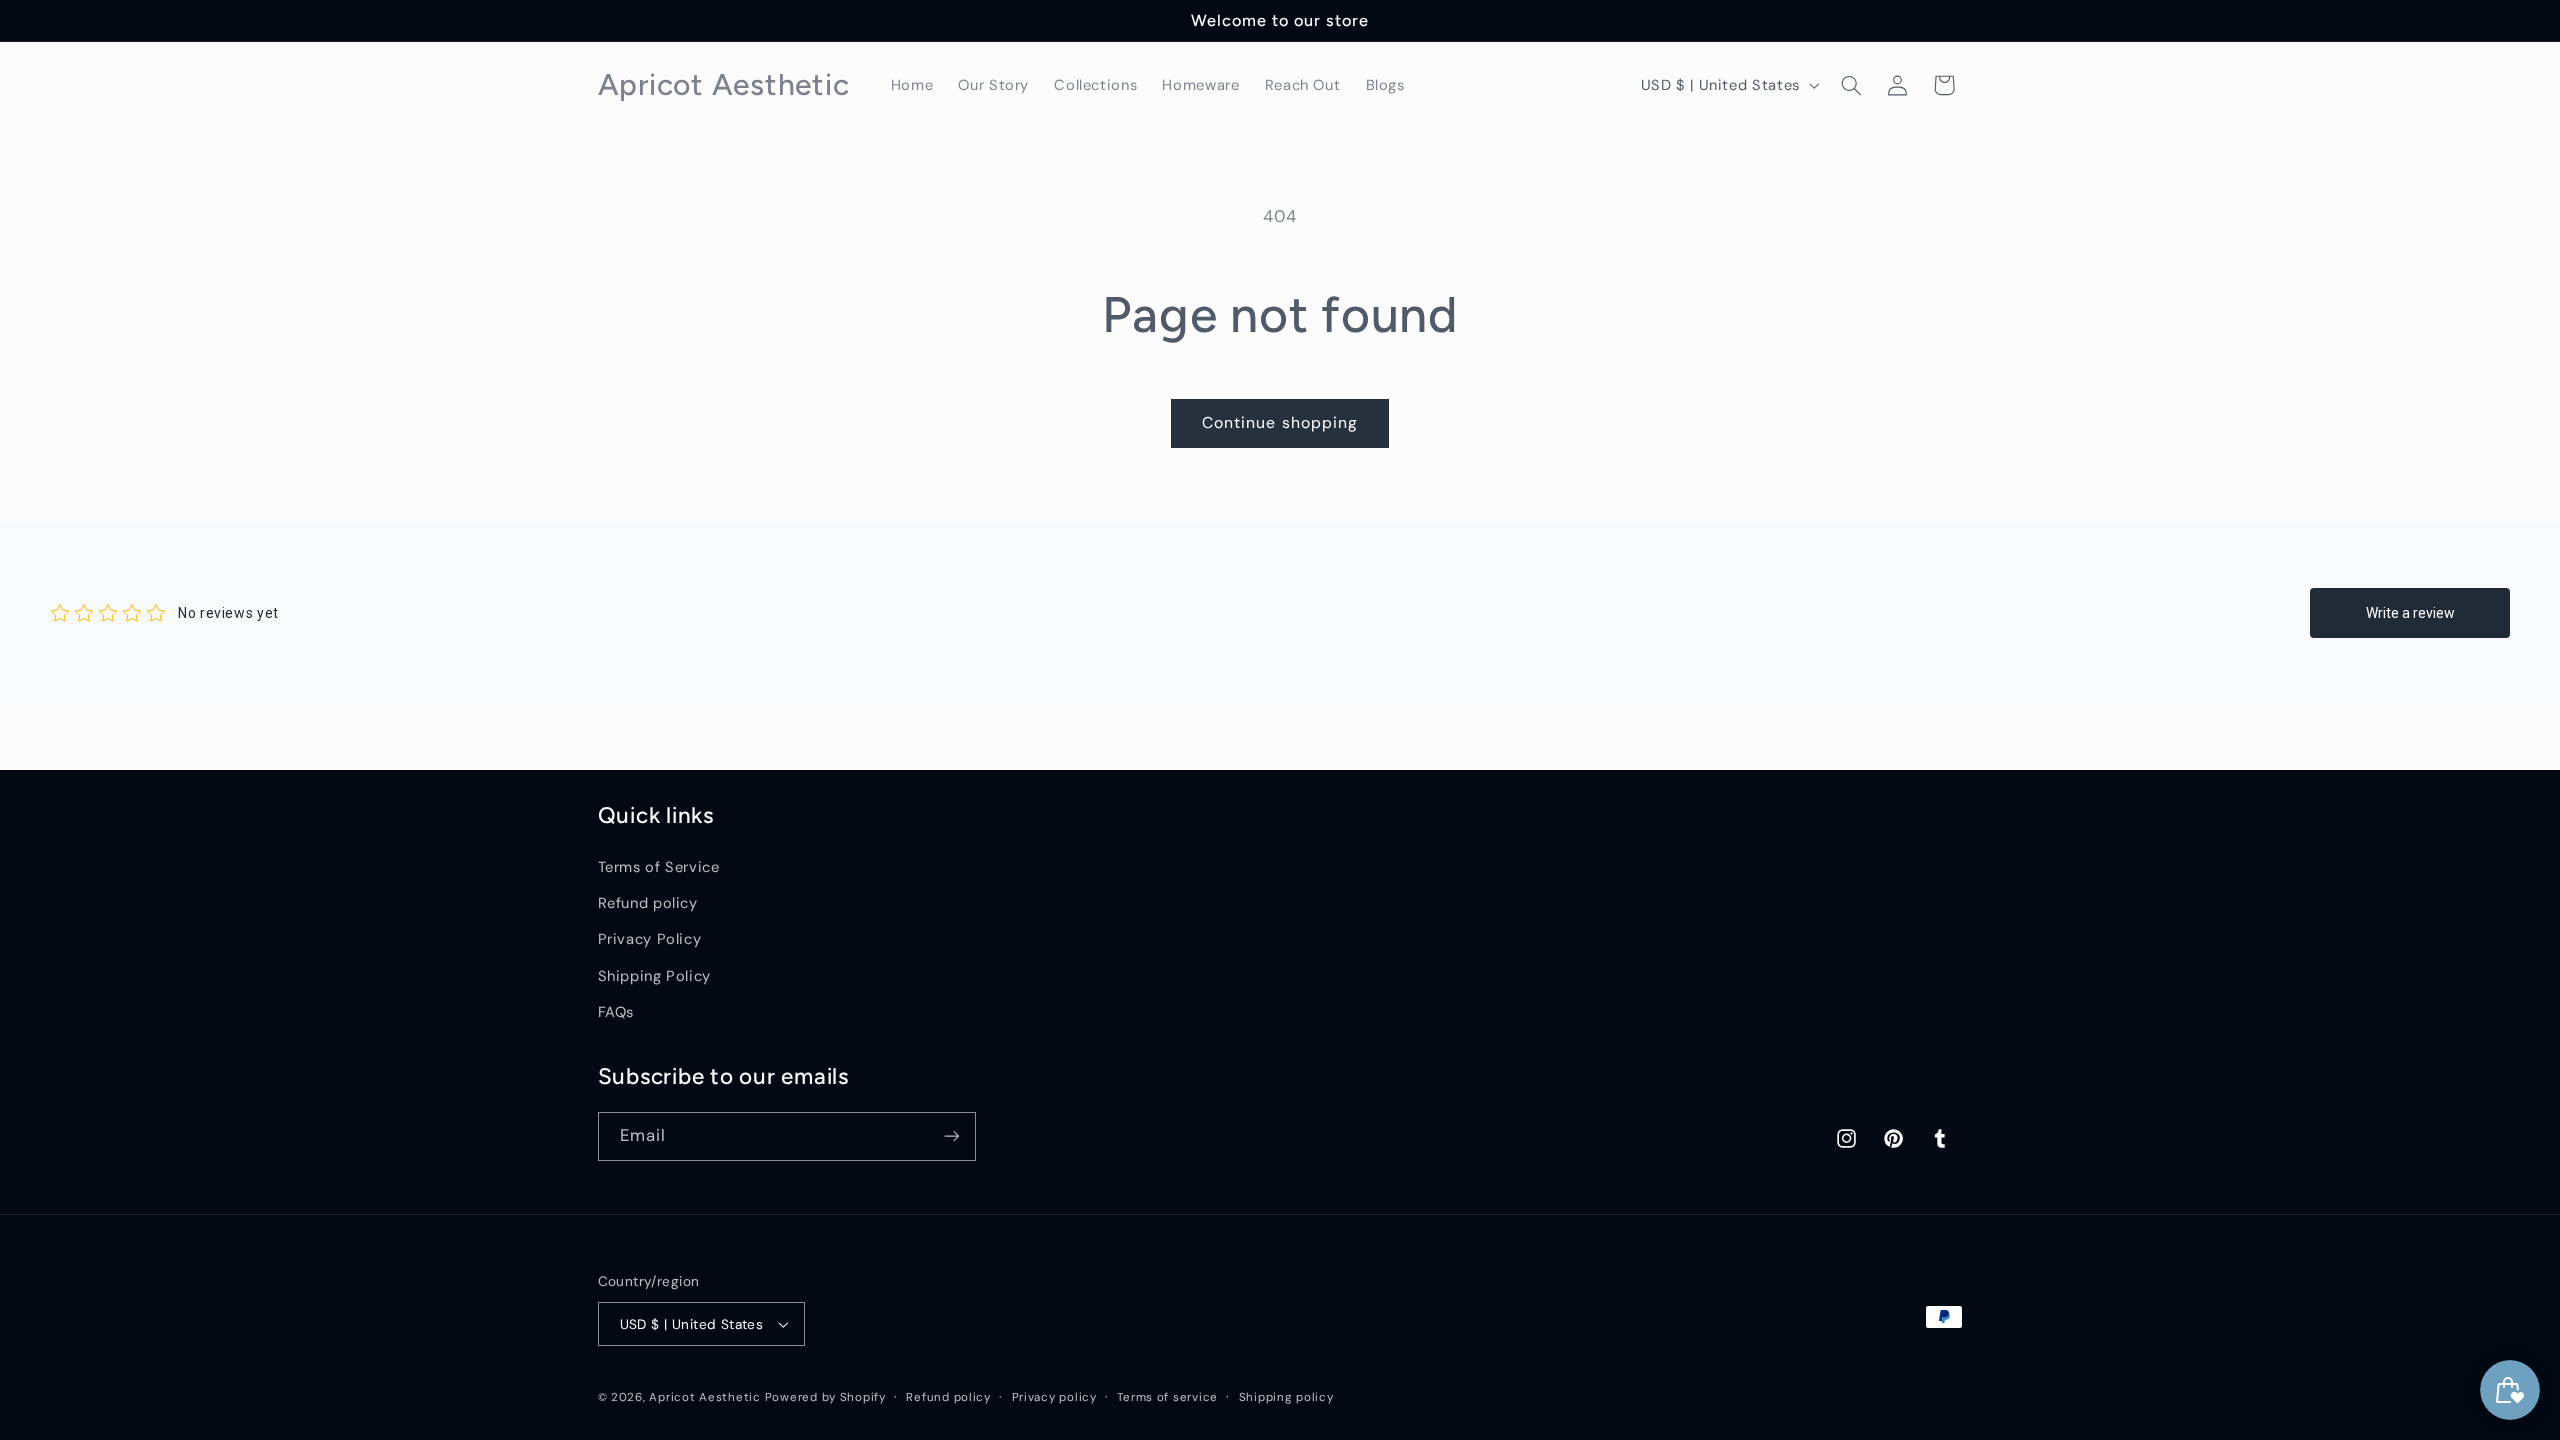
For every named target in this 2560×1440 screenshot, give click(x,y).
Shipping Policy (654, 976)
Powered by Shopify (825, 1397)
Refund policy (648, 903)
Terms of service (1167, 1397)
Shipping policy (1286, 1397)
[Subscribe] (951, 1136)
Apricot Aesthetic (705, 1397)
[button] (1851, 85)
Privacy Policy (650, 939)
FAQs (616, 1012)
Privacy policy (1054, 1397)
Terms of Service (659, 867)
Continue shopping (1280, 422)
